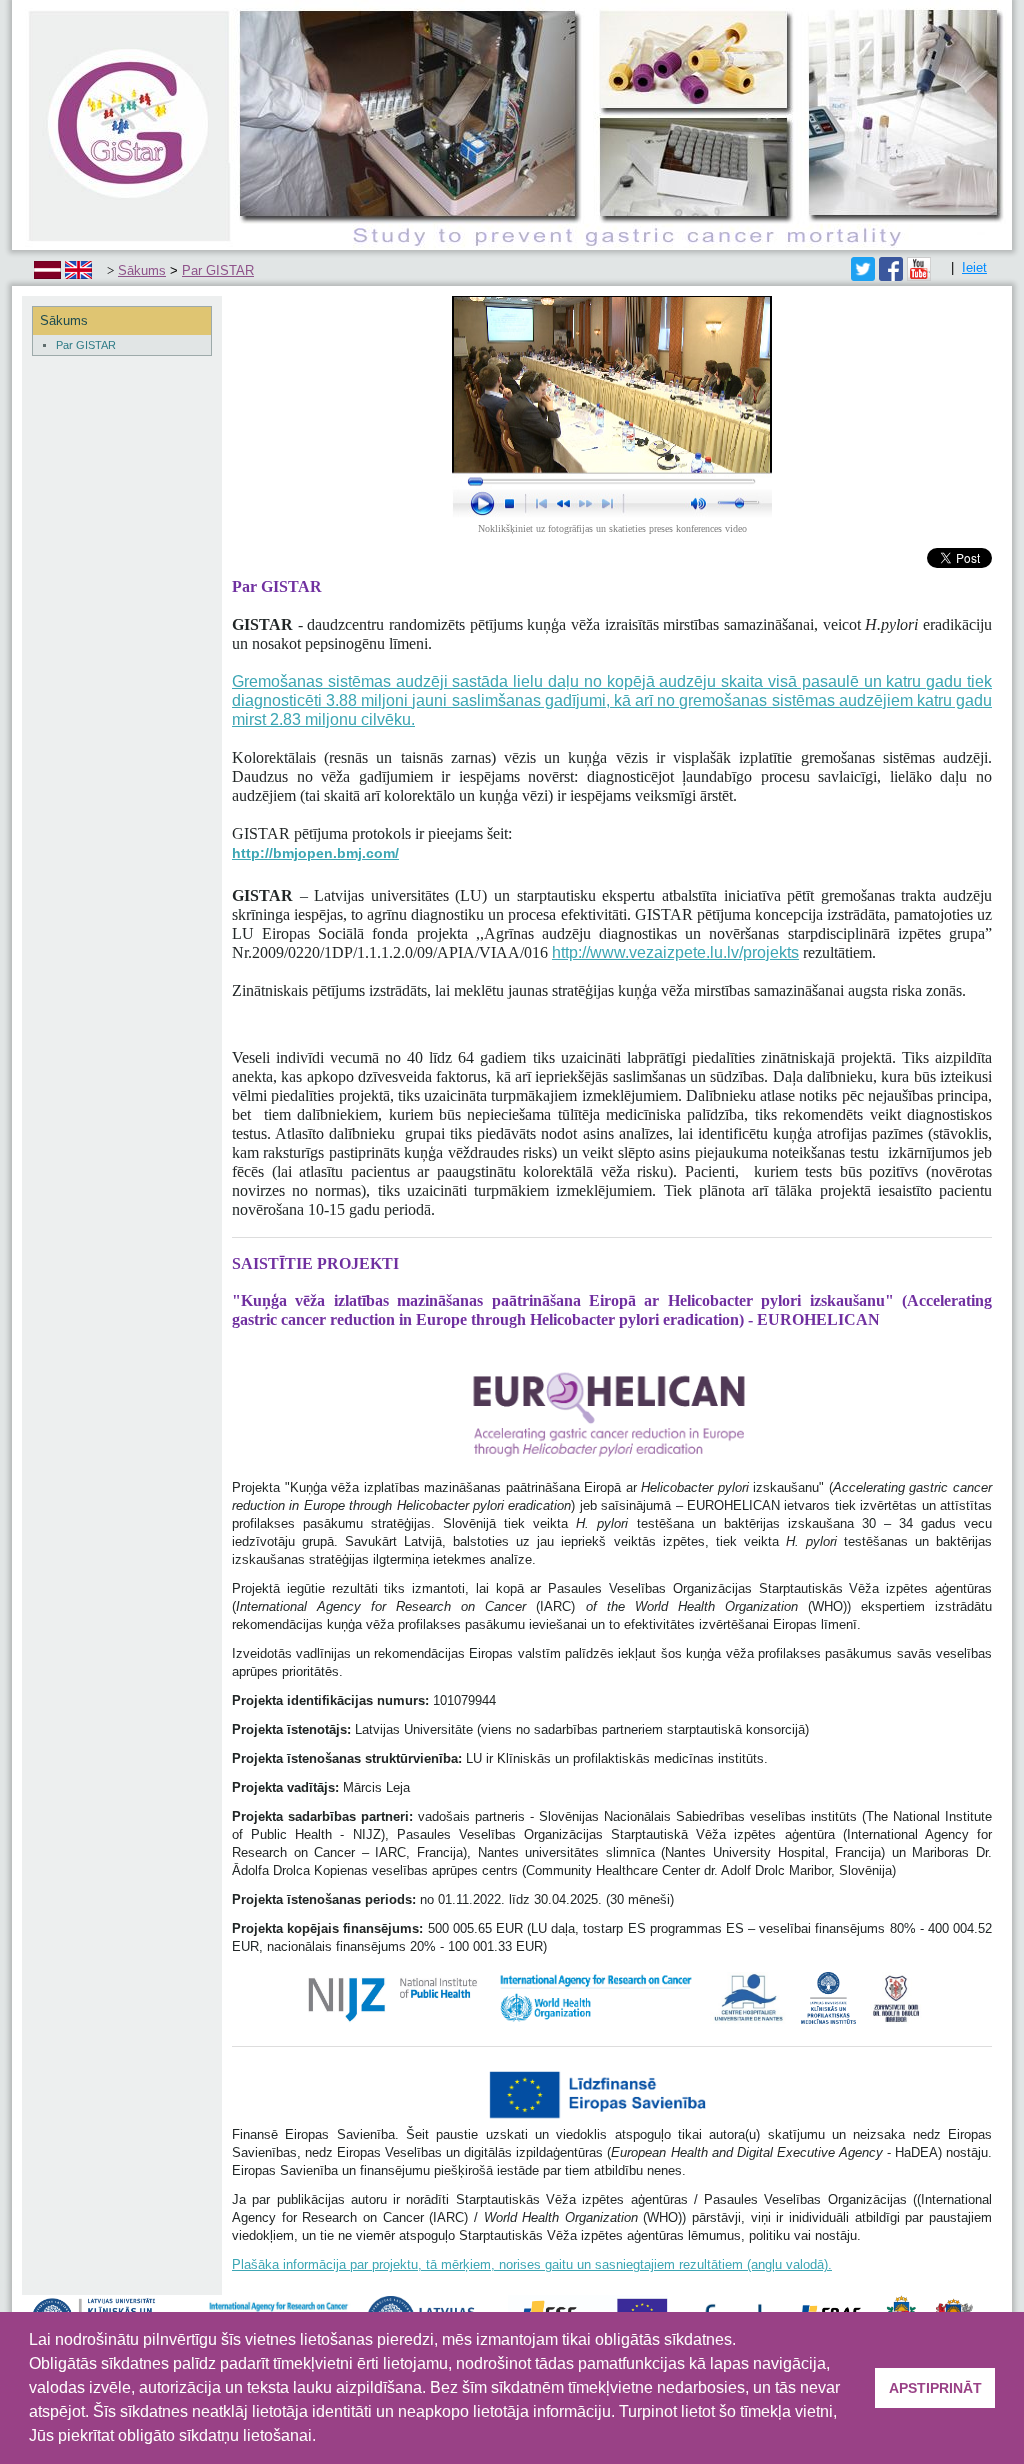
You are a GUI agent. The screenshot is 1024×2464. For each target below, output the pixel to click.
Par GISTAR (218, 270)
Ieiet (974, 267)
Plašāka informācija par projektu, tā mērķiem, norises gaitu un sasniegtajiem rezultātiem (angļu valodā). (532, 2264)
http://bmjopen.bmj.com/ (315, 853)
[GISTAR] (512, 123)
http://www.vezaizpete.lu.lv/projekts (675, 952)
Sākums (142, 270)
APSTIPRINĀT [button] (935, 2388)
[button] (323, 2438)
